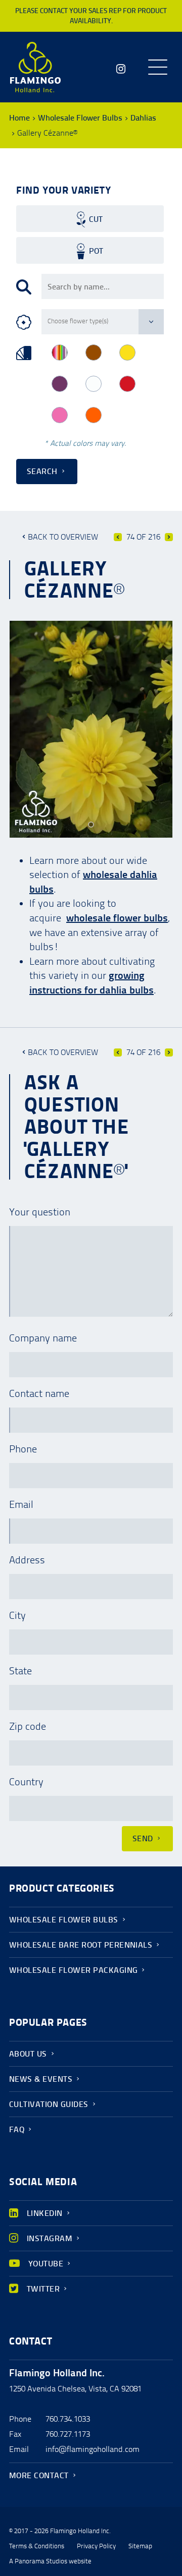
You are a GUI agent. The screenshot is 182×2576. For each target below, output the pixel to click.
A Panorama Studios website (50, 2561)
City (17, 1615)
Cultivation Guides (49, 2104)
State (20, 1671)
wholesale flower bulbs (117, 918)
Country (26, 1782)
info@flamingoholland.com (93, 2449)
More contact (39, 2475)
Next (169, 537)
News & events (41, 2079)
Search (42, 471)
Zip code (28, 1726)
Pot (96, 251)
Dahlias (143, 118)
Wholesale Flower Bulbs (80, 118)
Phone (23, 1449)
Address (27, 1560)
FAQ (17, 2129)
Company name (43, 1338)
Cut (96, 219)
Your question (40, 1212)
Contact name (39, 1393)
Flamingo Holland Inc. (35, 67)
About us (28, 2054)
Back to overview (63, 537)
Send (143, 1838)
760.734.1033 (68, 2419)
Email (21, 1504)
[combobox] (103, 286)
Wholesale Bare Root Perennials (81, 1945)
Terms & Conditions (37, 2546)
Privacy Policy (96, 2546)
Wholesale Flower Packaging (73, 1970)
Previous (118, 537)
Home (19, 118)
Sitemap (140, 2546)
